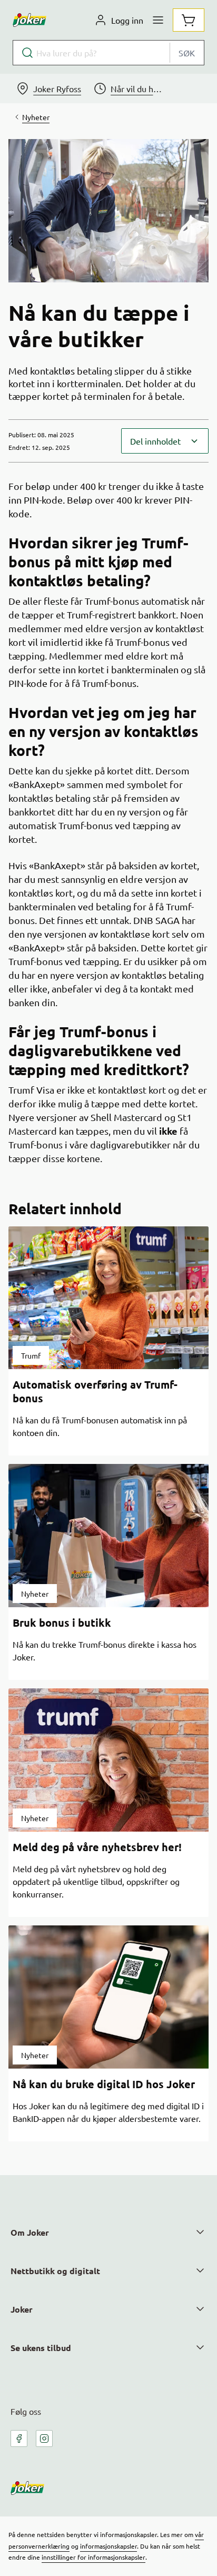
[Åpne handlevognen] (189, 20)
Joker (22, 2309)
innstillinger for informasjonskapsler (93, 2557)
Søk (187, 53)
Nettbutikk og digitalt (55, 2271)
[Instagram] (44, 2439)
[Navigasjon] (158, 20)
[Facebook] (19, 2439)
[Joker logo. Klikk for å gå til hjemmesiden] (29, 20)
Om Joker (30, 2232)
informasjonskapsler (108, 2546)
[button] (165, 441)
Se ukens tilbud (41, 2348)
